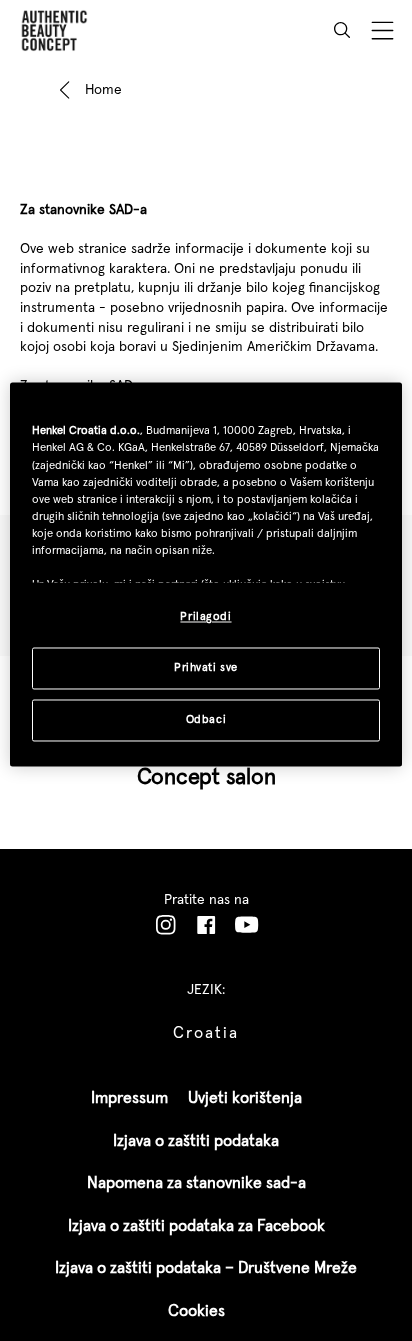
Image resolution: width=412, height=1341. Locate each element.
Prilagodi (205, 617)
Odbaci (206, 720)
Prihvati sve (206, 668)
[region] (205, 575)
